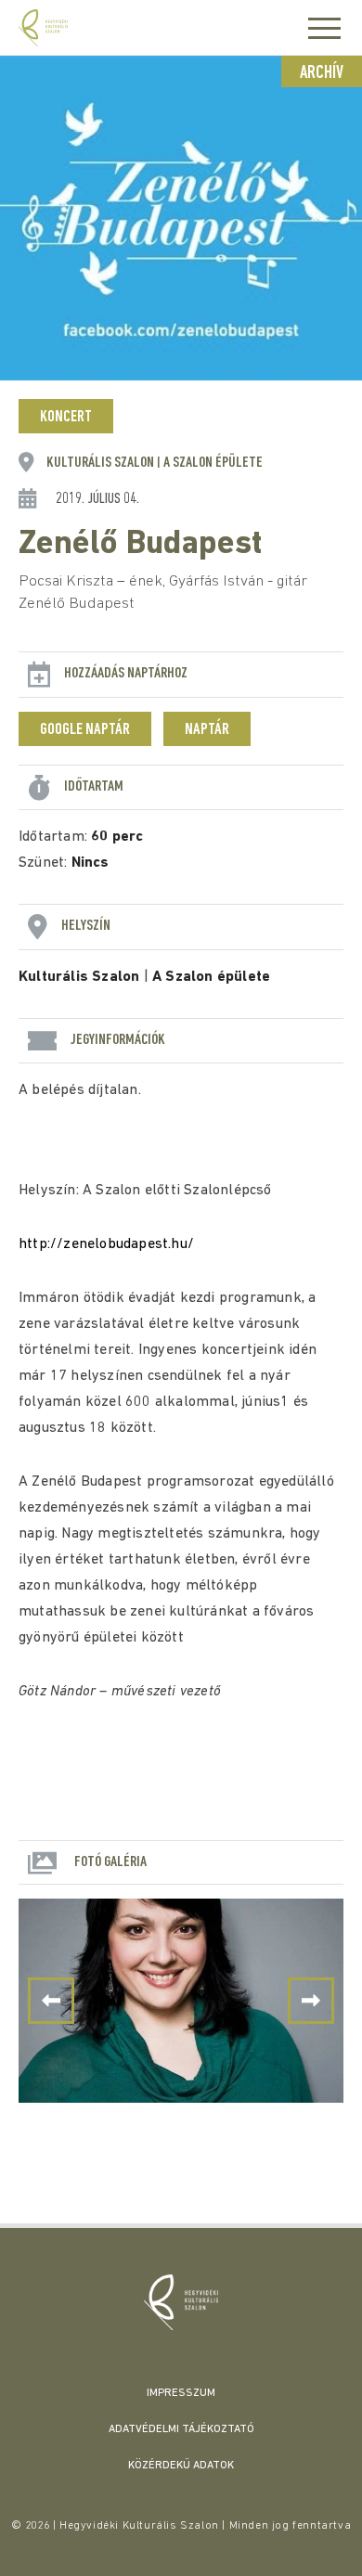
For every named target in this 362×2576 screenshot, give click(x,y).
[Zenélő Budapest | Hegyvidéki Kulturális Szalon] (181, 2302)
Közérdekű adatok (181, 2466)
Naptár (207, 730)
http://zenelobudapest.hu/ (106, 1244)
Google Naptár (85, 730)
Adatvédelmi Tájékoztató (181, 2429)
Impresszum (181, 2393)
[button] (311, 2001)
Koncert (66, 418)
